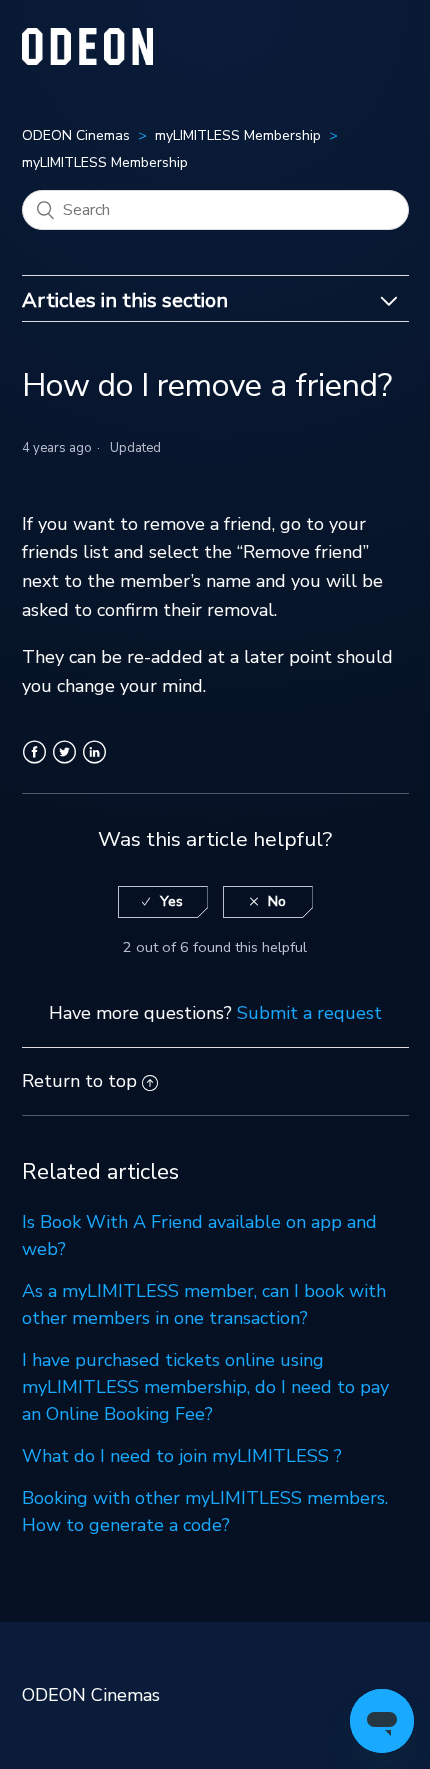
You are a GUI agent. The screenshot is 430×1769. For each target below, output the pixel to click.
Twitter (64, 764)
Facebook (34, 764)
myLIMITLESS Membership (238, 135)
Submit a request (309, 1013)
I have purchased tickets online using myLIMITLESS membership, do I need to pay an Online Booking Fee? (205, 1387)
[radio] (163, 902)
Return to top (79, 1081)
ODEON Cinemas (76, 135)
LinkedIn (94, 764)
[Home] (88, 59)
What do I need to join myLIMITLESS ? (182, 1456)
